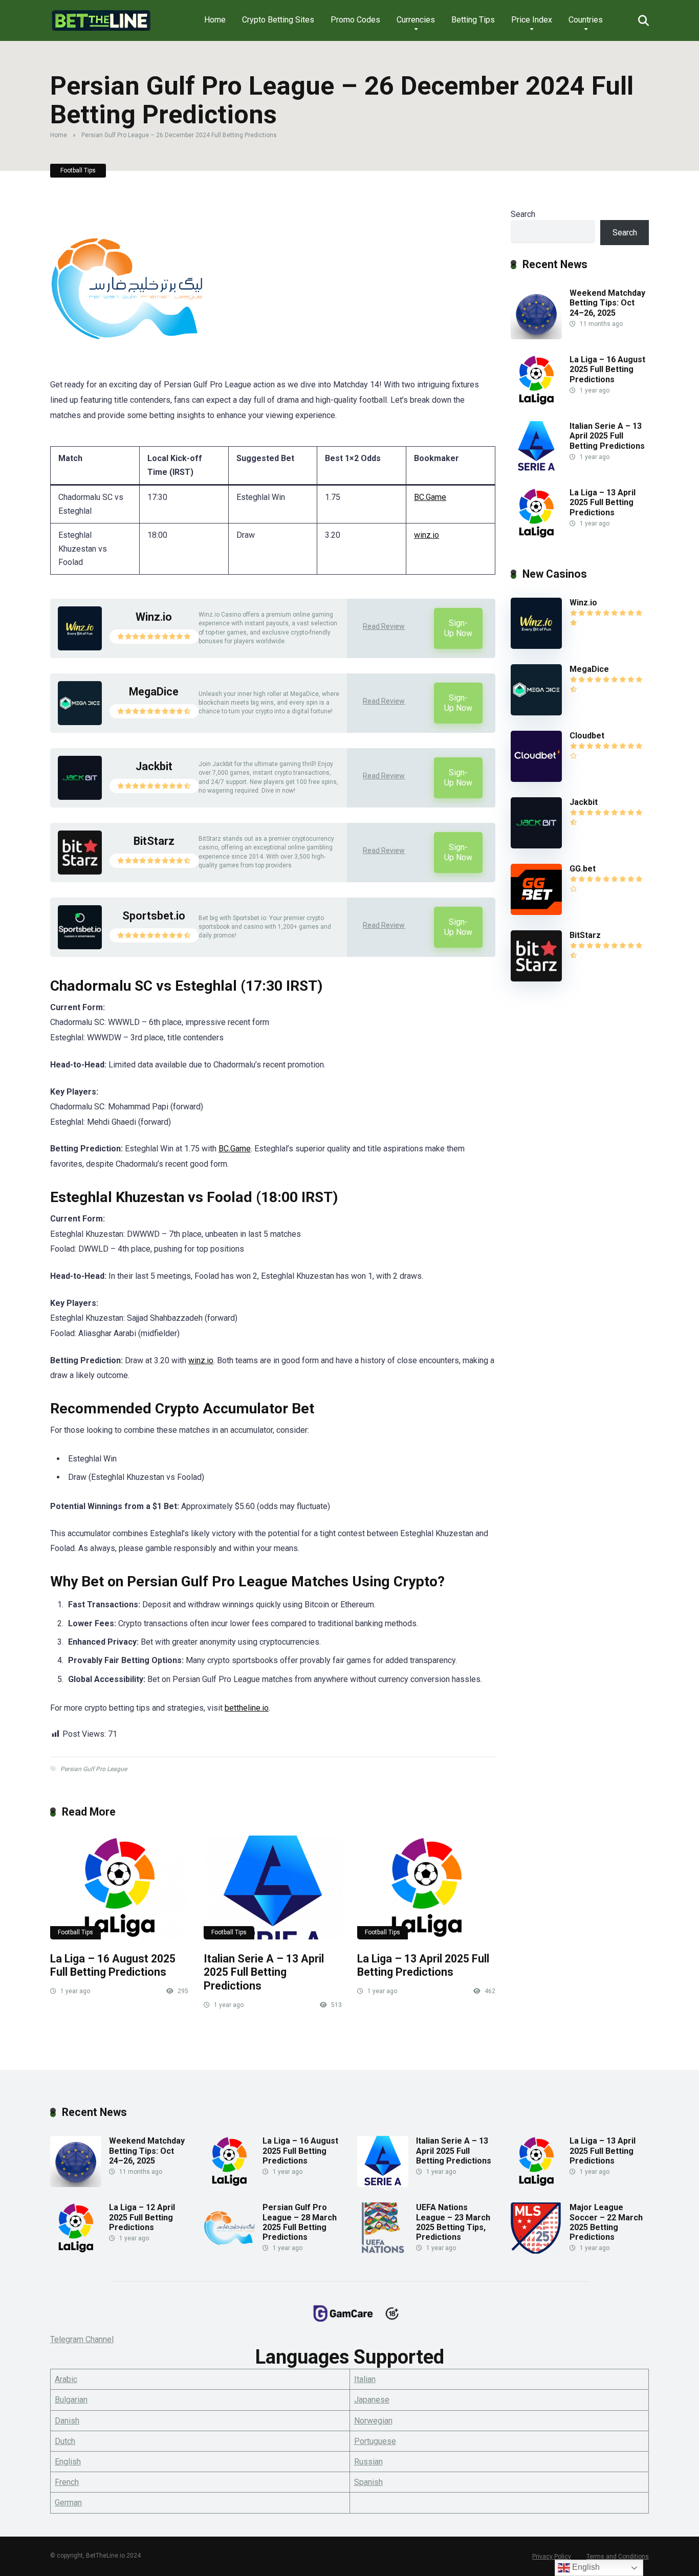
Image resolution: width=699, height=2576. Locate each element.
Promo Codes (355, 20)
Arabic (66, 2379)
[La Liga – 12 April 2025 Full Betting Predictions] (76, 2251)
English (68, 2462)
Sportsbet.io (154, 916)
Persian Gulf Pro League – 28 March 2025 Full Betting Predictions (300, 2222)
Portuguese (375, 2441)
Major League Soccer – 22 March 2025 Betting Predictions (606, 2222)
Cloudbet (587, 736)
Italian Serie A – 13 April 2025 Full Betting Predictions (264, 1972)
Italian (365, 2379)
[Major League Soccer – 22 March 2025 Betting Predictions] (536, 2251)
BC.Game (430, 497)
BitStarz (154, 841)
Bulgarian (71, 2400)
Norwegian (373, 2421)
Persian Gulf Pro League (94, 1769)
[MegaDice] (80, 722)
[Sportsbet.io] (80, 946)
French (67, 2482)
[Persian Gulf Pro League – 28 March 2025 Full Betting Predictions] (229, 2251)
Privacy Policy (552, 2557)
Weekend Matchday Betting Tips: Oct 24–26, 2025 (607, 303)
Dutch (65, 2441)
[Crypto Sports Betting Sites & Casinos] (101, 17)
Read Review (384, 626)
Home (215, 20)
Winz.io (154, 617)
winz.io (427, 535)
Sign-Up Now (458, 628)
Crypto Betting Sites (278, 20)
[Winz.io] (80, 648)
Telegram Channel (82, 2339)
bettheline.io (247, 1708)
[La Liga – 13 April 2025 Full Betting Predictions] (426, 1887)
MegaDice (154, 692)
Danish (67, 2421)
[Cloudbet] (536, 779)
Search (523, 214)
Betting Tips (473, 20)
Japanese (372, 2400)
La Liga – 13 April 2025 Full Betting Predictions (423, 1966)
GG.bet (583, 869)
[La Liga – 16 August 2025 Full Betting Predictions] (119, 1887)
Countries (586, 20)
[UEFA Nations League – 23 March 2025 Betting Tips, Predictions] (383, 2251)
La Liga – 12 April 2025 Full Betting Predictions (142, 2217)
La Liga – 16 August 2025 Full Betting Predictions (113, 1966)
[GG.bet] (536, 912)
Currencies (416, 20)
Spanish (368, 2482)
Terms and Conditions (618, 2557)
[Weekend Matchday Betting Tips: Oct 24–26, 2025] (536, 336)
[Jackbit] (80, 797)
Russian (368, 2462)
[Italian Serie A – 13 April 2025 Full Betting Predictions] (273, 1887)
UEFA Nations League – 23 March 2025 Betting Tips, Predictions (453, 2222)
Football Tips (78, 170)
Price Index (532, 20)
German (68, 2503)
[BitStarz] (80, 872)
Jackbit (154, 766)
